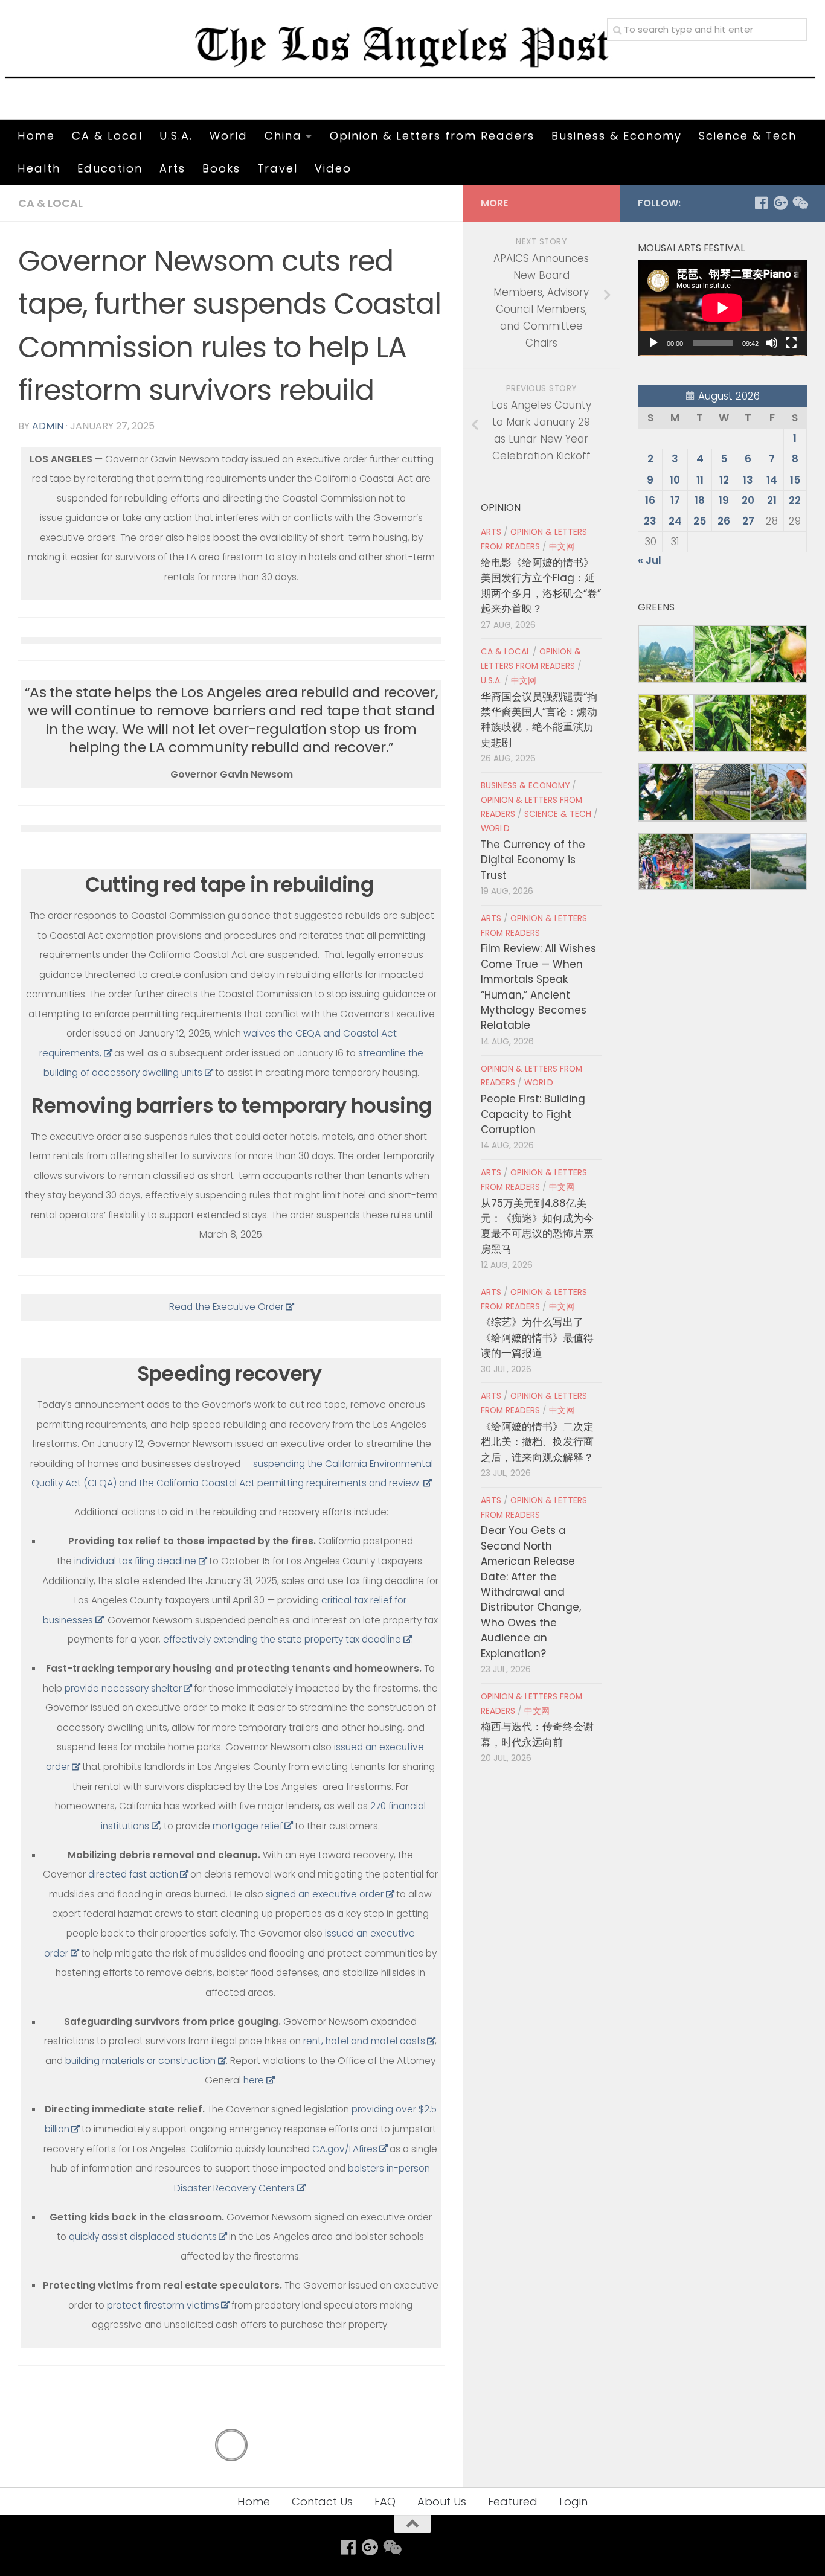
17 (675, 500)
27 (748, 521)
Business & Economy (617, 136)
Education (110, 168)
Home (36, 136)
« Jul (650, 560)
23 (650, 521)
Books (221, 168)
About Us (442, 2501)
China (283, 136)
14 (772, 480)
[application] (722, 308)
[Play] (653, 343)
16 (650, 500)
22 (795, 500)
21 (772, 500)
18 (700, 500)
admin (48, 426)
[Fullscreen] (791, 343)
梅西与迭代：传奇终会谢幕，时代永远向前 (537, 1734)
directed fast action (133, 1874)
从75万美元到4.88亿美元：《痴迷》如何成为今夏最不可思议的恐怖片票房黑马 (537, 1226)
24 (675, 521)
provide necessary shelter (123, 1688)
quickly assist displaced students (143, 2236)
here (254, 2080)
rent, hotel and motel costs (364, 2041)
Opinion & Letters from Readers (432, 136)
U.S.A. (176, 136)
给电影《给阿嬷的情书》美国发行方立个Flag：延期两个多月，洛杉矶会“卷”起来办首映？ (541, 586)
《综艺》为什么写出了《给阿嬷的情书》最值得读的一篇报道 (537, 1338)
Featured (513, 2501)
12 (724, 480)
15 (795, 480)
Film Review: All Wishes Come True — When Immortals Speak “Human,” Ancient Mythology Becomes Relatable (538, 987)
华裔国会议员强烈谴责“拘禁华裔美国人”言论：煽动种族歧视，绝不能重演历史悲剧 (539, 720)
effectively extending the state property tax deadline (282, 1639)
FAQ (385, 2501)
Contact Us (322, 2501)
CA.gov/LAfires (345, 2149)
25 (700, 521)
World (229, 136)
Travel (278, 168)
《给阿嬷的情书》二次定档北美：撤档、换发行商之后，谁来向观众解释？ (537, 1442)
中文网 (562, 547)
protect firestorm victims (163, 2305)
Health (39, 168)
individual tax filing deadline (135, 1561)
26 (724, 521)
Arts (172, 168)
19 (724, 500)
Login (573, 2501)
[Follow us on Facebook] (761, 203)
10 (675, 480)
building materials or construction (140, 2061)
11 (700, 480)
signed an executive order (325, 1894)
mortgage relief (248, 1826)
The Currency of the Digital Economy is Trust (533, 860)
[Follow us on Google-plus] (780, 203)
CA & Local (107, 136)
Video (333, 168)
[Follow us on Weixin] (800, 203)
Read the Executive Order (226, 1307)
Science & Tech (748, 136)
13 (748, 480)
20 (748, 500)
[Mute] (772, 343)
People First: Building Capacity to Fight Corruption (533, 1114)
